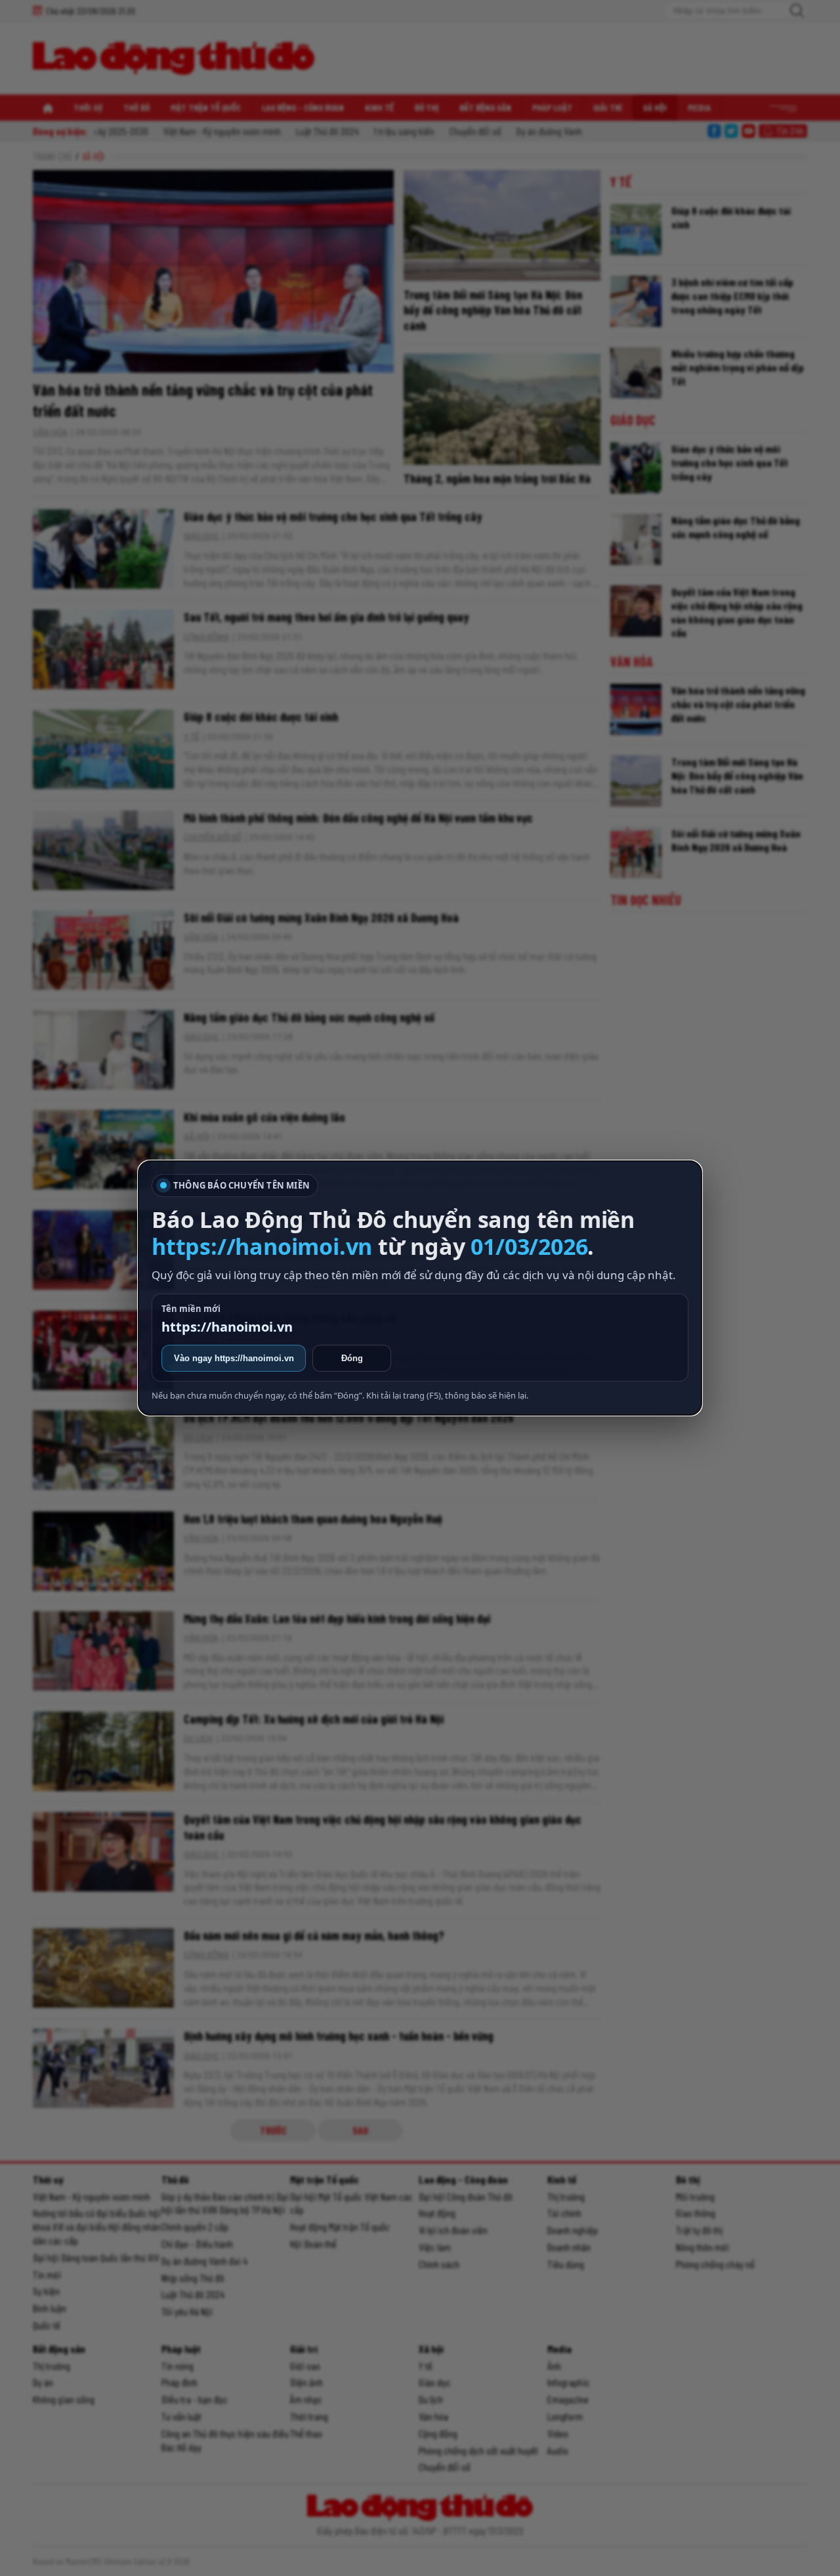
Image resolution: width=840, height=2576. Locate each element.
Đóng (352, 1358)
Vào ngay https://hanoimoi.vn (234, 1358)
